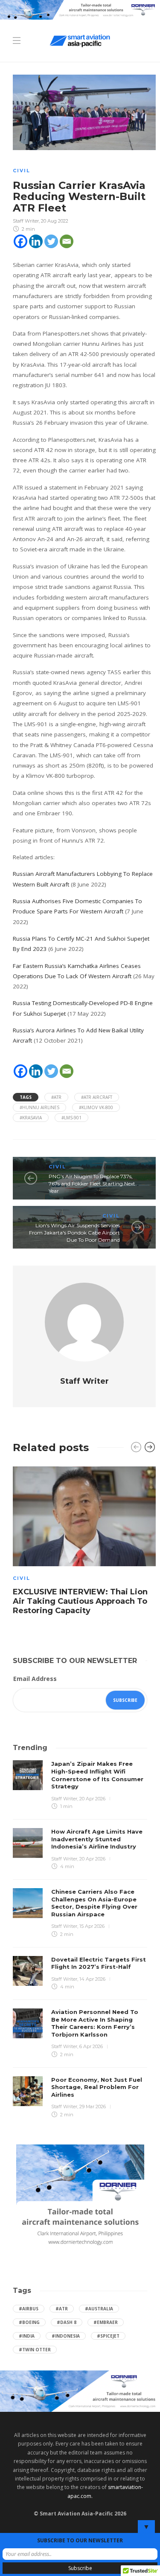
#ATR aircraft (97, 1097)
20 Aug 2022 (55, 221)
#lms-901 (71, 1118)
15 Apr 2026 (92, 1926)
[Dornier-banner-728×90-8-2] (80, 9)
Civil (22, 171)
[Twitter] (51, 241)
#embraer (106, 2322)
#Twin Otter (35, 2350)
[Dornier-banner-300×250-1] (80, 2197)
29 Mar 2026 (93, 2107)
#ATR (56, 1097)
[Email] (67, 241)
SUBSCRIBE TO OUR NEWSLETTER (80, 2540)
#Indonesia (66, 2336)
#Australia (99, 2309)
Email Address (35, 1679)
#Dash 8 (67, 2322)
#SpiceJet (108, 2336)
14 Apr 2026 (92, 1979)
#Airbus (29, 2309)
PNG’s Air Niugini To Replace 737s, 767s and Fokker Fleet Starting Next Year (92, 1184)
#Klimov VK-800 (96, 1107)
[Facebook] (20, 241)
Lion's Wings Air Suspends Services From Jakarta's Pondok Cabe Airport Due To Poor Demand (74, 1233)
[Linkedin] (36, 241)
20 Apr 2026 (92, 1799)
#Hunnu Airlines (39, 1107)
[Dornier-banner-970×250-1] (80, 2390)
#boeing (29, 2322)
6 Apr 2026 (91, 2046)
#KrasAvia (31, 1118)
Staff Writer (26, 221)
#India (27, 2336)
